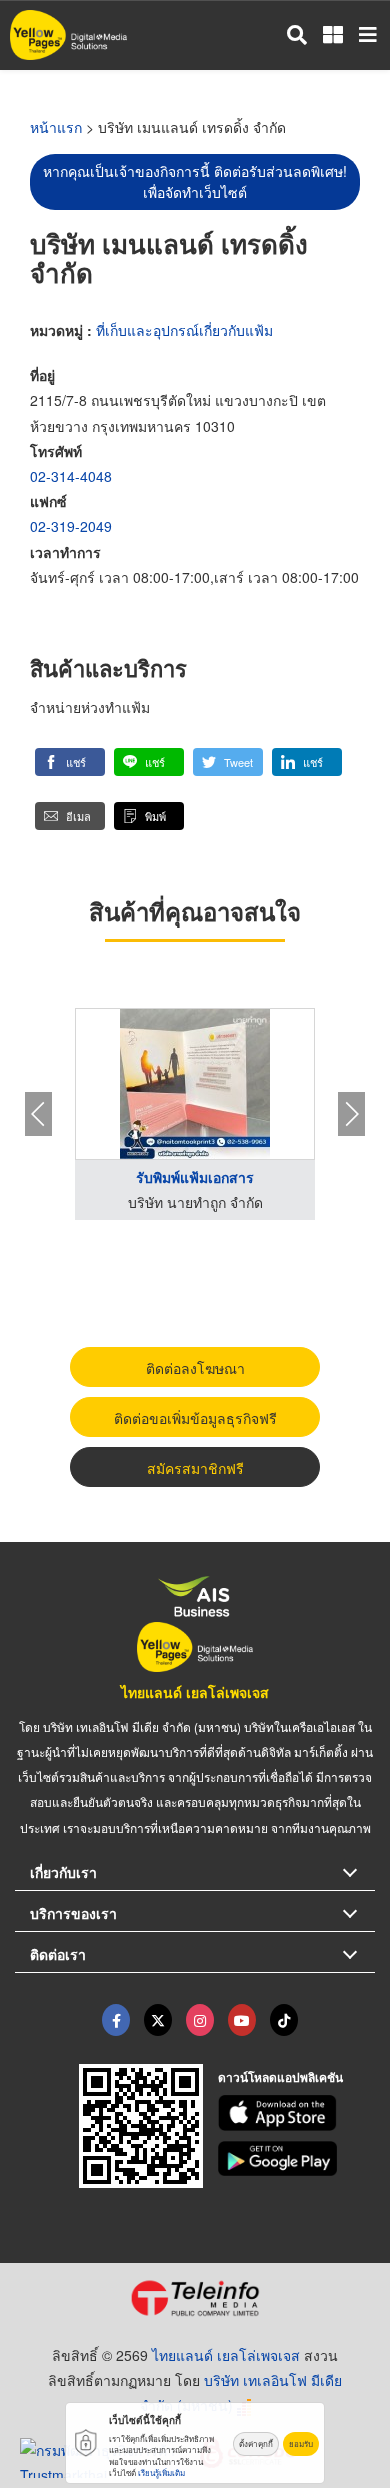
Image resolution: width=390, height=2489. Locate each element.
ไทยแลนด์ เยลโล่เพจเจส (195, 1692)
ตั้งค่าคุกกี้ (256, 2443)
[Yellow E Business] (116, 2020)
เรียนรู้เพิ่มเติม (161, 2472)
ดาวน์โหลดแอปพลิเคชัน (280, 2077)
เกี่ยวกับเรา (63, 1872)
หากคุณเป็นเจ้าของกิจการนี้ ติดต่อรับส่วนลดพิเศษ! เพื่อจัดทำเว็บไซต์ (195, 181)
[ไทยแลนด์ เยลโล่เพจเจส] (158, 2020)
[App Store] (297, 2113)
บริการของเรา (73, 1913)
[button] (70, 762)
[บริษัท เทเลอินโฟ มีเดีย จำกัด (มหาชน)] (195, 2298)
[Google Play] (297, 2159)
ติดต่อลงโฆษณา (195, 1368)
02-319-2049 (71, 526)
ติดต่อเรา (58, 1954)
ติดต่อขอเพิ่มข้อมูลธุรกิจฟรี (195, 1418)
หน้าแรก (56, 127)
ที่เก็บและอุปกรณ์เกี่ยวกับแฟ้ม (184, 330)
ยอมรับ (301, 2443)
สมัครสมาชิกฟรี (195, 1468)
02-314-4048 (71, 476)
